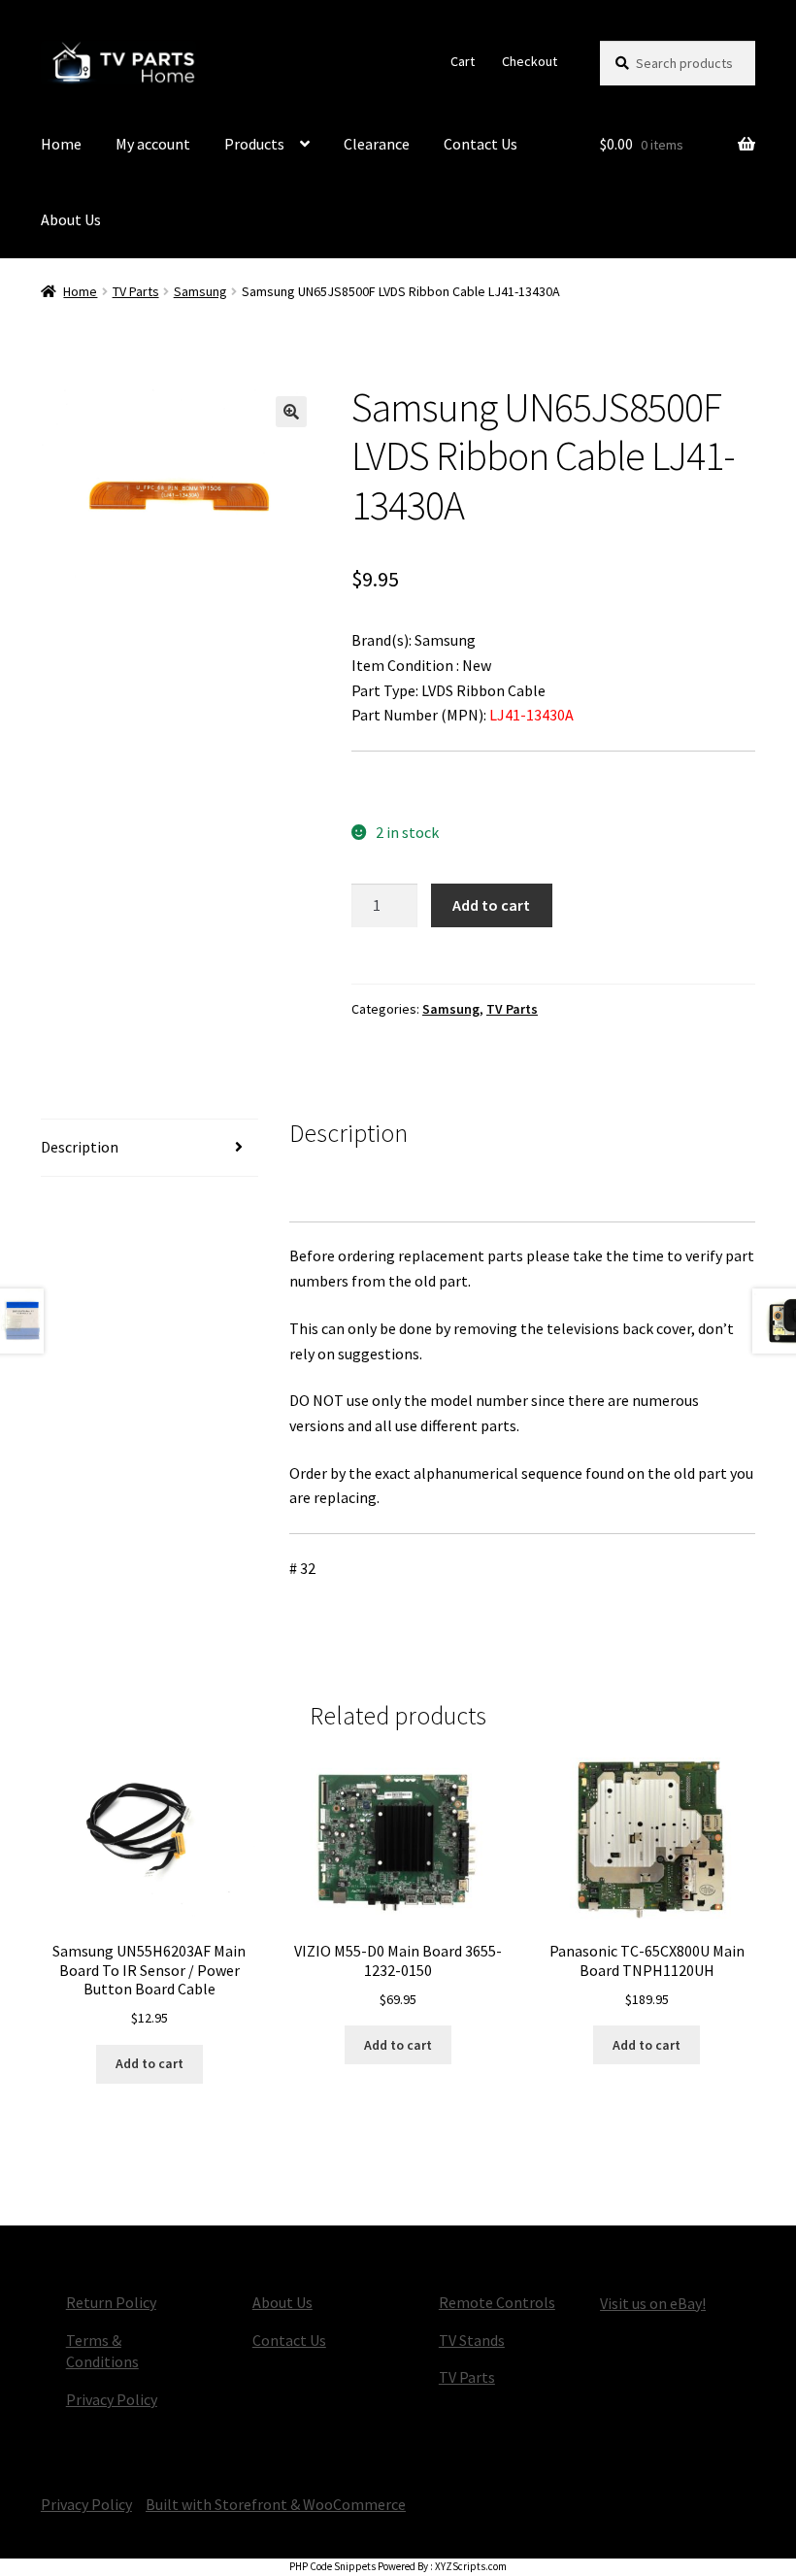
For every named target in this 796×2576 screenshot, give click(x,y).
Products (254, 144)
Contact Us (481, 144)
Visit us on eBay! (653, 2303)
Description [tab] (80, 1147)
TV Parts (136, 291)
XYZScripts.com (471, 2566)
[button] (291, 412)
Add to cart (491, 905)
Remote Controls (497, 2302)
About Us (71, 219)
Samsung (200, 291)
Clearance (377, 144)
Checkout (530, 61)
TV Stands (472, 2340)
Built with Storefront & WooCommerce (276, 2504)
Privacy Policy (112, 2399)
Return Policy (111, 2302)
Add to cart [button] (149, 2063)
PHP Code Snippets (332, 2566)
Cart (463, 61)
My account (153, 144)
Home (61, 144)
